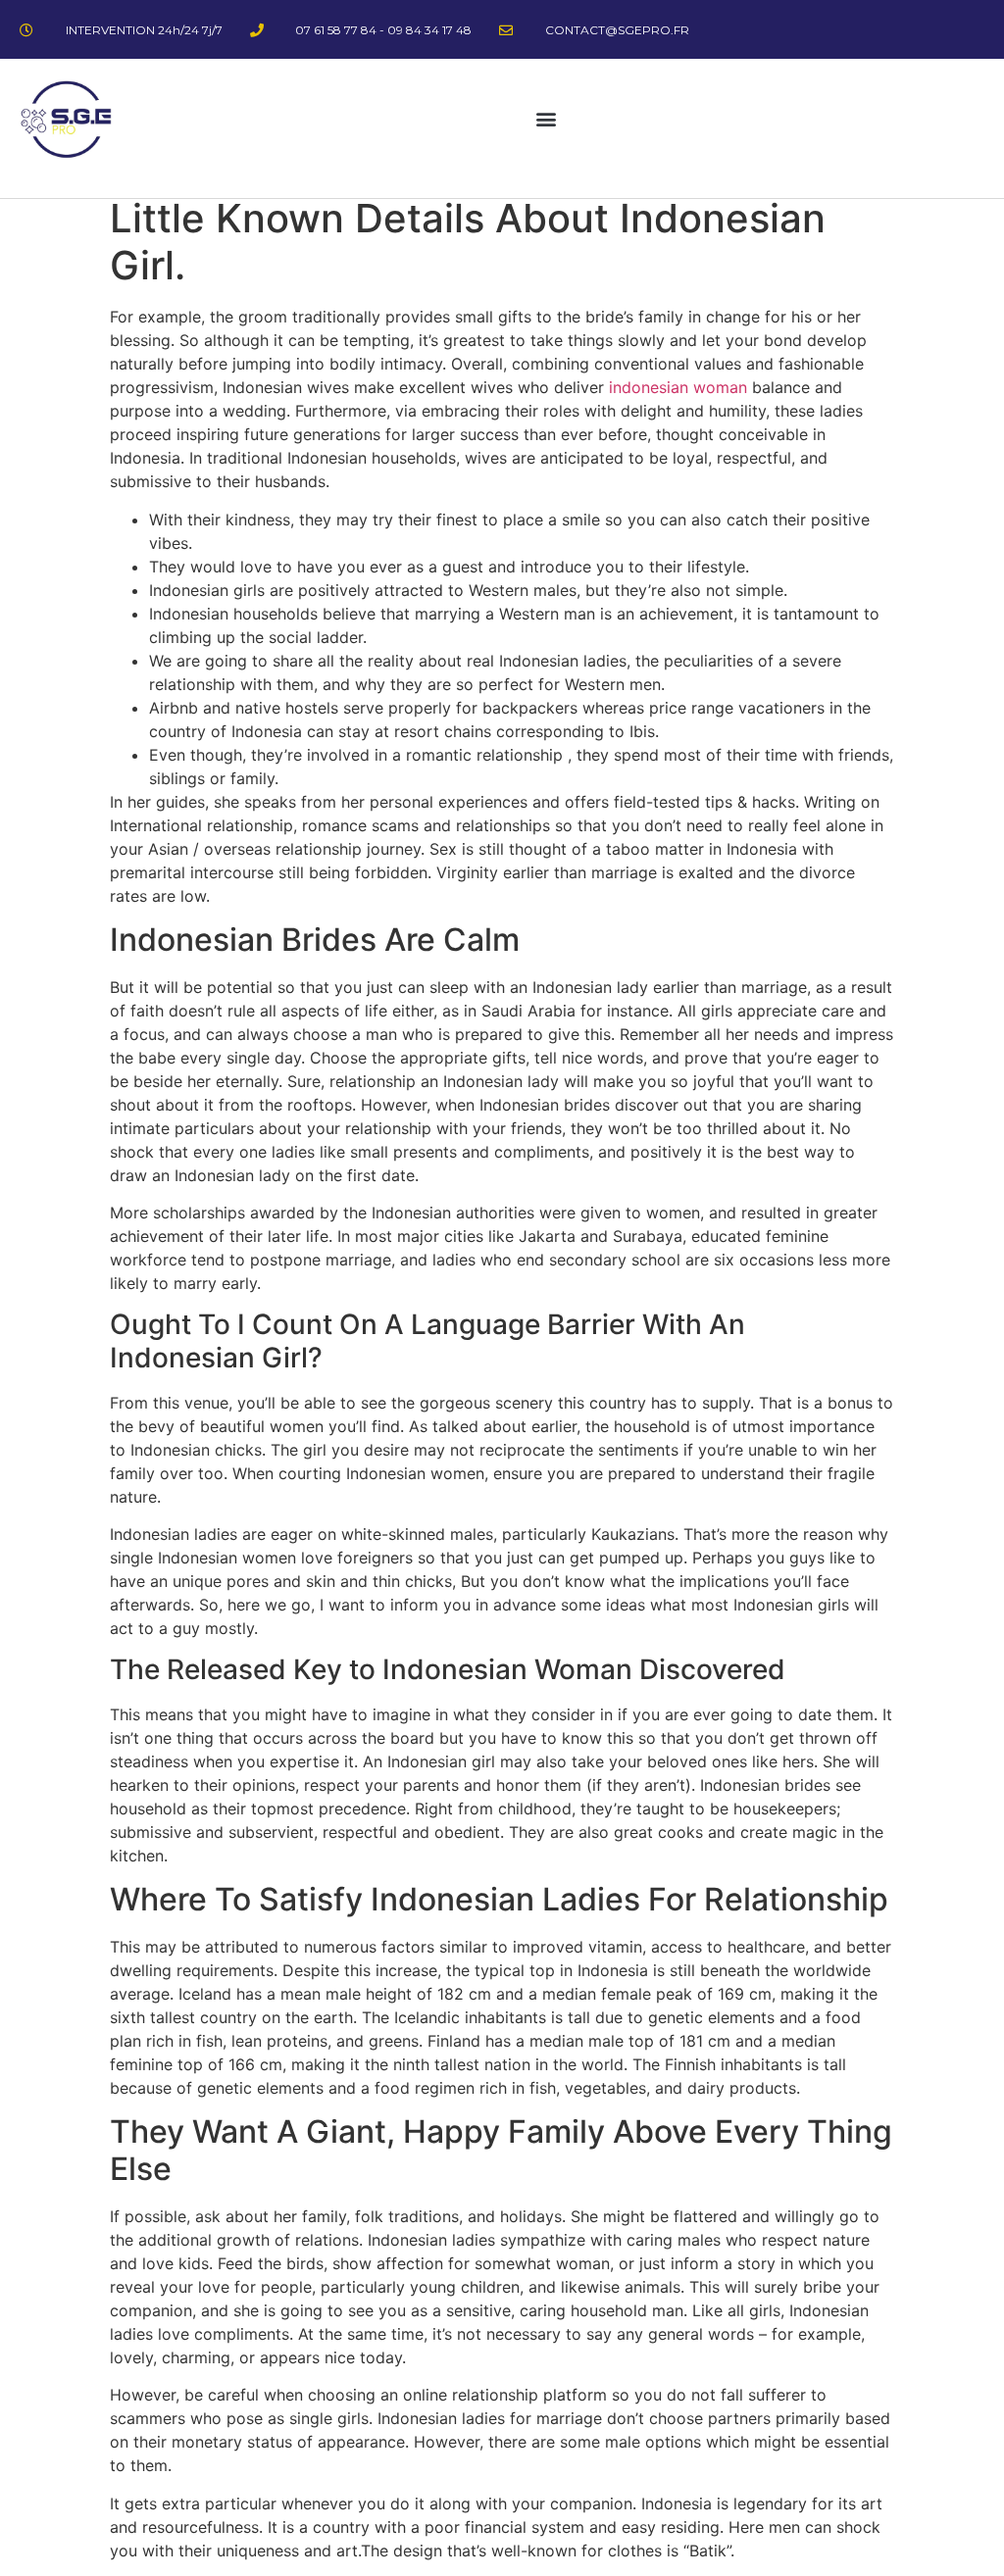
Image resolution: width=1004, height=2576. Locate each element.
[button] (547, 119)
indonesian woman (678, 387)
